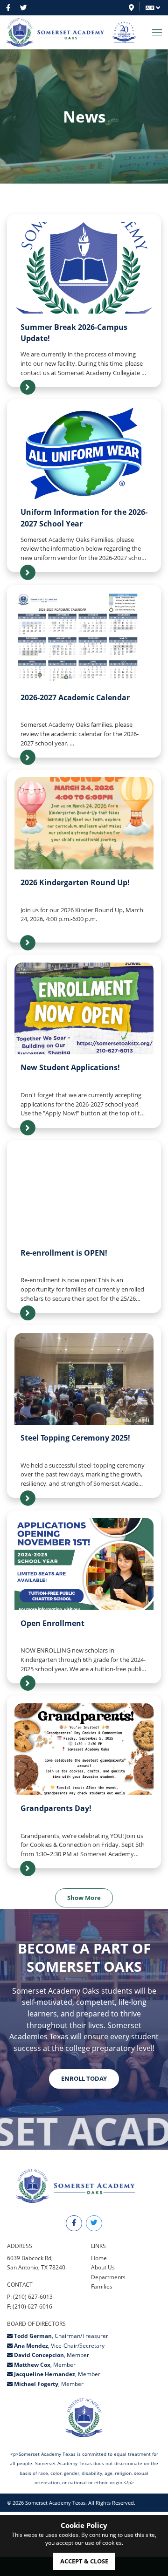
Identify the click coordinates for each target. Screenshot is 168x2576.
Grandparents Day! (56, 1808)
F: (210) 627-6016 (30, 2306)
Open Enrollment (52, 1623)
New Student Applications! (70, 1067)
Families (102, 2286)
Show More (84, 1898)
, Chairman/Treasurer (61, 2336)
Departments (108, 2277)
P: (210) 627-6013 (30, 2297)
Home (99, 2258)
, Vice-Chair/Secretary (59, 2346)
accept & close (84, 2561)
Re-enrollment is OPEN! (64, 1253)
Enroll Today (84, 2078)
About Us (103, 2267)
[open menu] (157, 32)
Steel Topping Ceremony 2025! (75, 1438)
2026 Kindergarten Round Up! (75, 882)
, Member (52, 2355)
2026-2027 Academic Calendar (75, 697)
